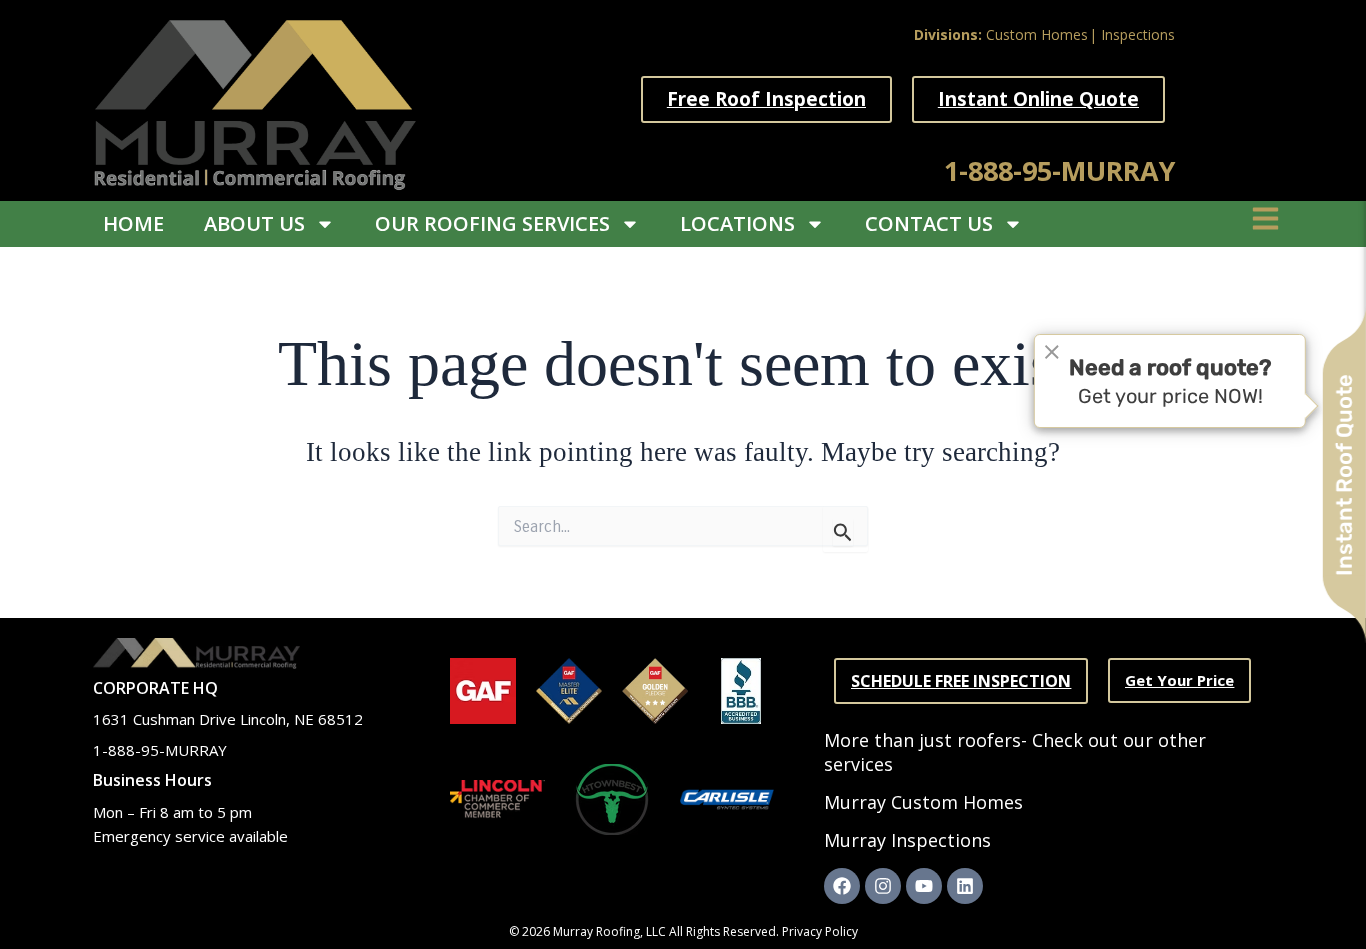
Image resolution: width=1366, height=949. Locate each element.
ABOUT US (254, 223)
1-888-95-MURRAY (1059, 170)
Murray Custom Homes (923, 802)
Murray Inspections (907, 840)
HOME (133, 223)
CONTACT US (929, 223)
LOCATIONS (737, 223)
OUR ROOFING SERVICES (492, 223)
